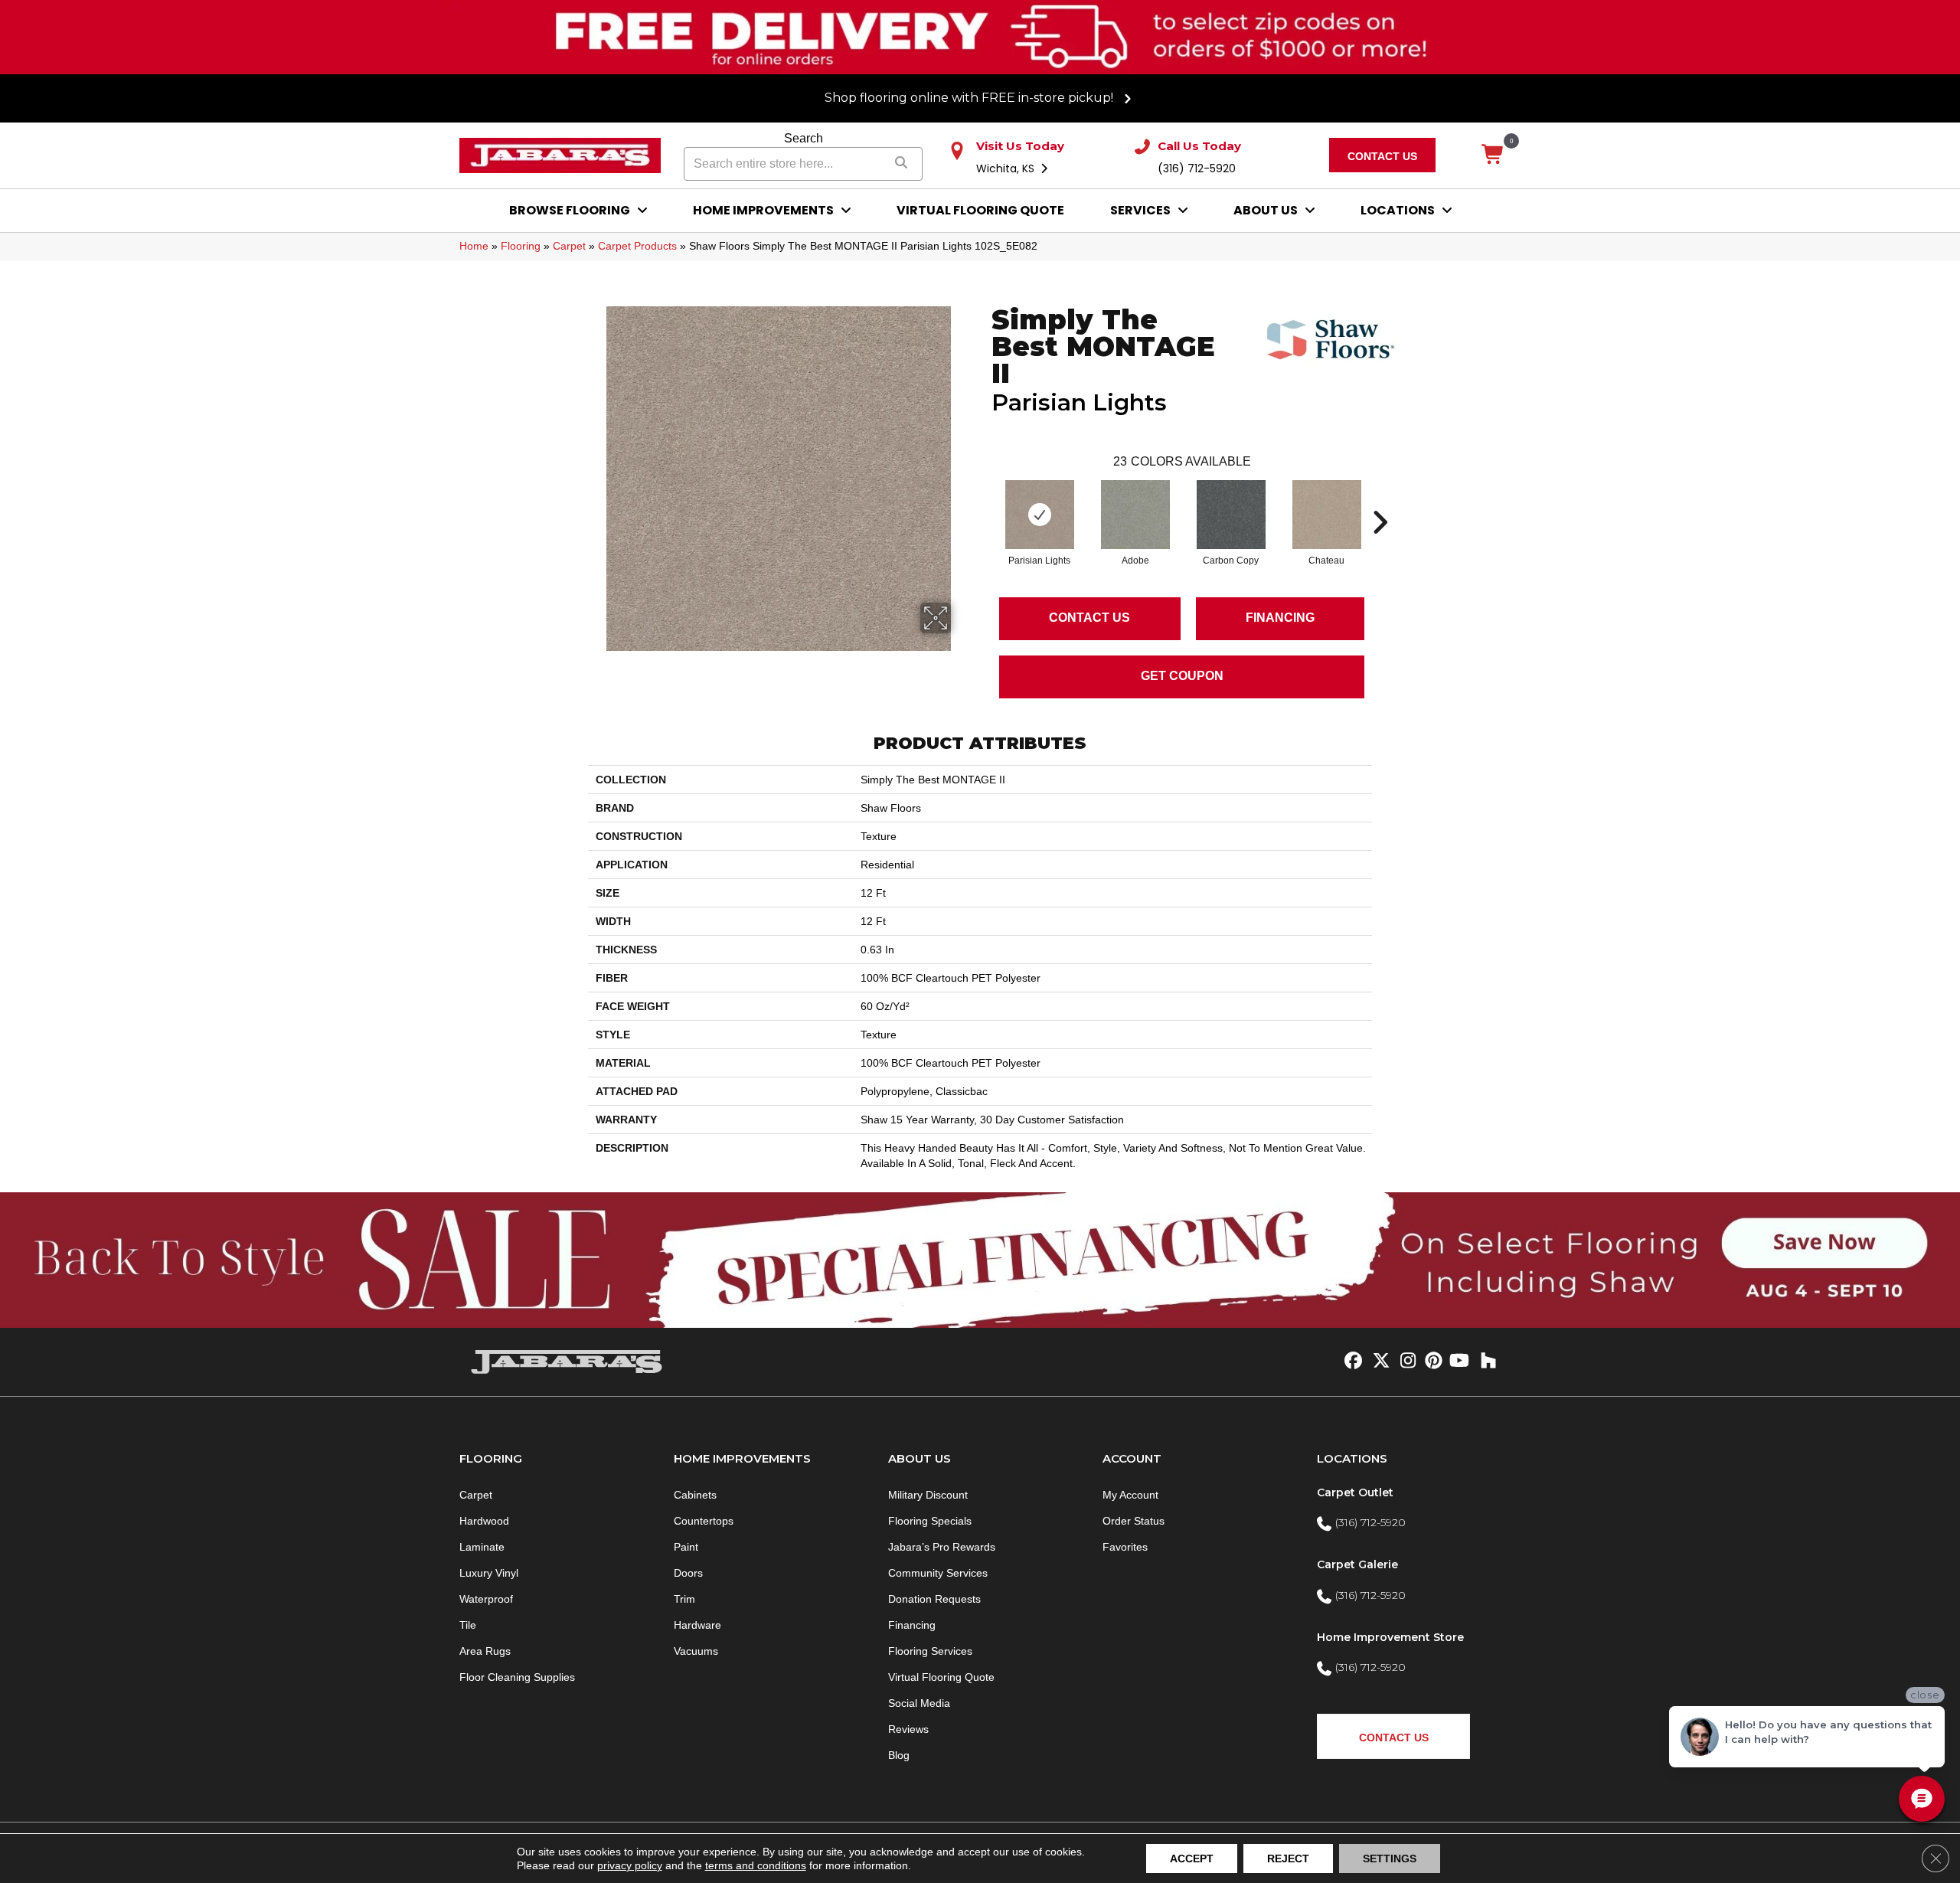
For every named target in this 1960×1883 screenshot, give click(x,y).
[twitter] (1378, 1362)
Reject (1288, 1858)
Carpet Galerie (1357, 1564)
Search (804, 138)
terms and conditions (756, 1865)
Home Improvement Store (1390, 1637)
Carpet (569, 246)
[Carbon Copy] (1231, 515)
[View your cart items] (1493, 155)
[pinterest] (1431, 1362)
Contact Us (1089, 618)
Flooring (521, 246)
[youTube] (1458, 1362)
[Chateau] (1327, 515)
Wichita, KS (1007, 168)
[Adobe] (1135, 515)
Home (474, 246)
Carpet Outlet (1355, 1492)
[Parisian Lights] (1040, 515)
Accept (1192, 1858)
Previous (984, 499)
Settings (1390, 1858)
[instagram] (1405, 1362)
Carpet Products (637, 246)
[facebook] (1351, 1362)
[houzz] (1485, 1362)
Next (1380, 499)
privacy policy (630, 1865)
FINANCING (1280, 618)
